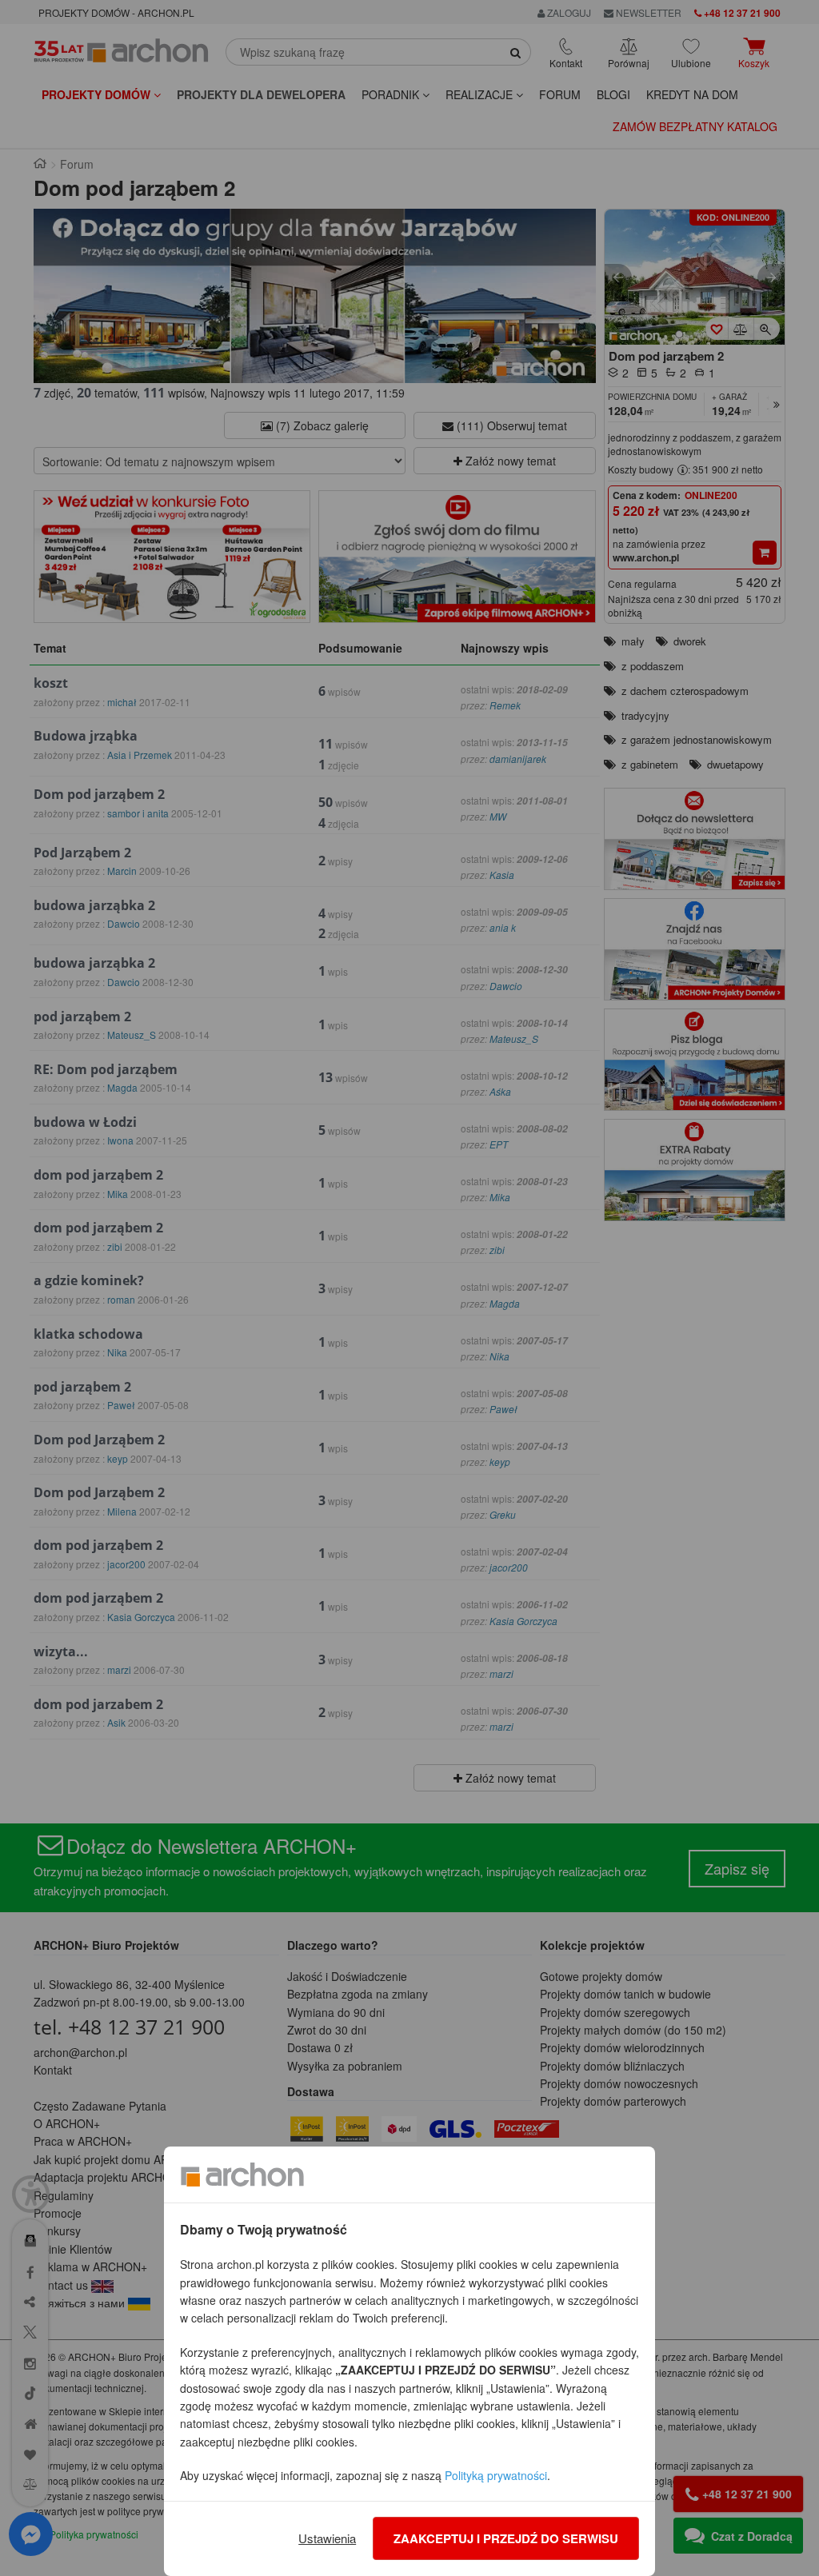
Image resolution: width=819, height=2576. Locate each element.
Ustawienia (327, 2538)
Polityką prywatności (496, 2475)
